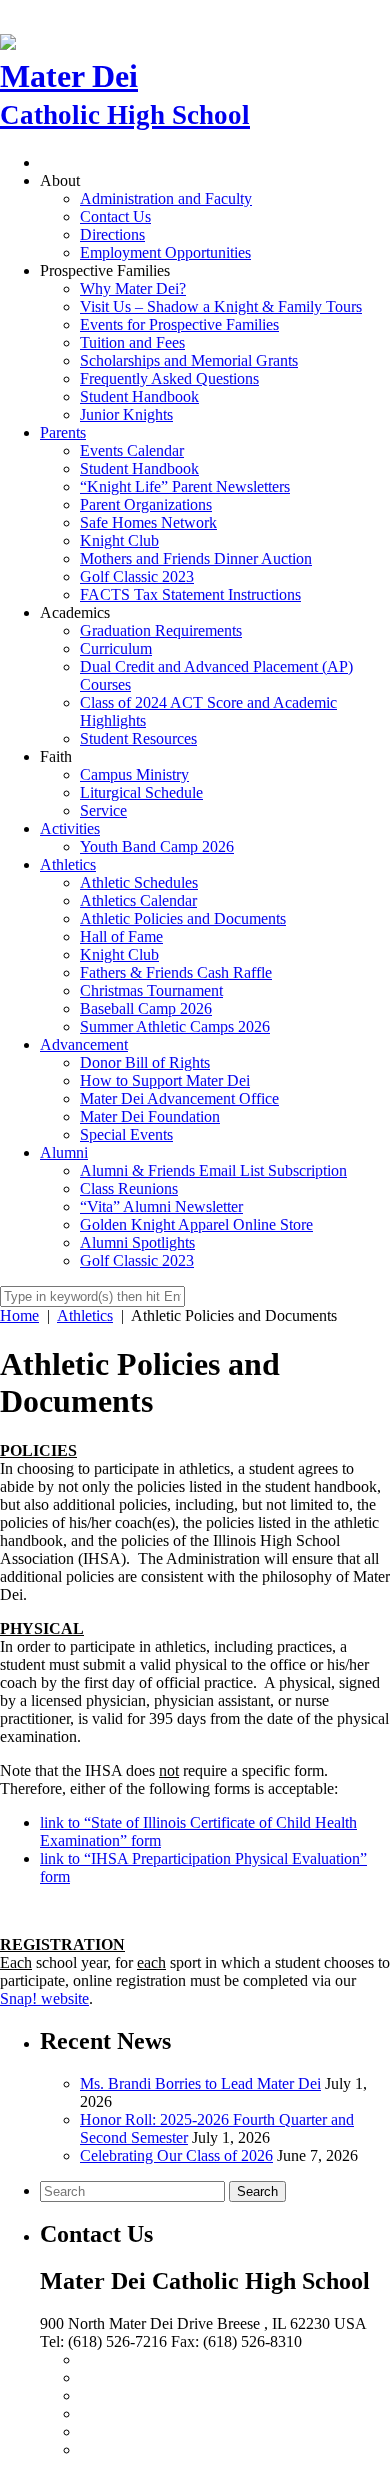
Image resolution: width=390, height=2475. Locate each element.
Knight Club (119, 540)
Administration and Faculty (166, 198)
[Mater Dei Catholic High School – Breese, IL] (8, 39)
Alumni (64, 1152)
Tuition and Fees (132, 342)
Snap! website (44, 1998)
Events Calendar (132, 450)
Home (19, 1315)
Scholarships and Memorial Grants (189, 360)
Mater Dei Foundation (150, 1116)
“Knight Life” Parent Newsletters (185, 486)
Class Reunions (129, 1188)
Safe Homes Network (148, 522)
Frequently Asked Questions (169, 378)
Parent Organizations (146, 504)
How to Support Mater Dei (165, 1080)
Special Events (126, 1134)
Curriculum (116, 648)
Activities (70, 828)
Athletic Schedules (139, 882)
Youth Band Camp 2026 (157, 846)
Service (103, 810)
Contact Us (115, 216)
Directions (112, 234)
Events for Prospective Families (179, 324)
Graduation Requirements (161, 630)
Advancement (84, 1044)
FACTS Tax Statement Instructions (190, 594)
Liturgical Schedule (141, 792)
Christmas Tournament (151, 990)
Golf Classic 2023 (137, 576)
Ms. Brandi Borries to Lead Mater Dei (200, 2083)
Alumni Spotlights (137, 1242)
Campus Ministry (134, 774)
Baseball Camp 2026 (146, 1008)
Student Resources (138, 738)
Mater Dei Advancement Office (179, 1098)
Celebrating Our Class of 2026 (176, 2155)
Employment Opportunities (165, 252)
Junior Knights (126, 414)
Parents (63, 432)
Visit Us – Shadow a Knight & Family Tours (221, 306)
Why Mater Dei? (133, 288)
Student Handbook (139, 396)
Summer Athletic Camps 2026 (175, 1026)
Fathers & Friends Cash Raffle (176, 972)
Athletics (68, 864)
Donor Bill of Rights (145, 1062)
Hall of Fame (121, 936)
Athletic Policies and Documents (183, 918)
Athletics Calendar (138, 900)
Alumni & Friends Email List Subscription (213, 1170)
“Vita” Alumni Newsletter (161, 1206)
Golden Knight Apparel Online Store (196, 1224)
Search (257, 2191)
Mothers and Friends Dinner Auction (196, 558)
